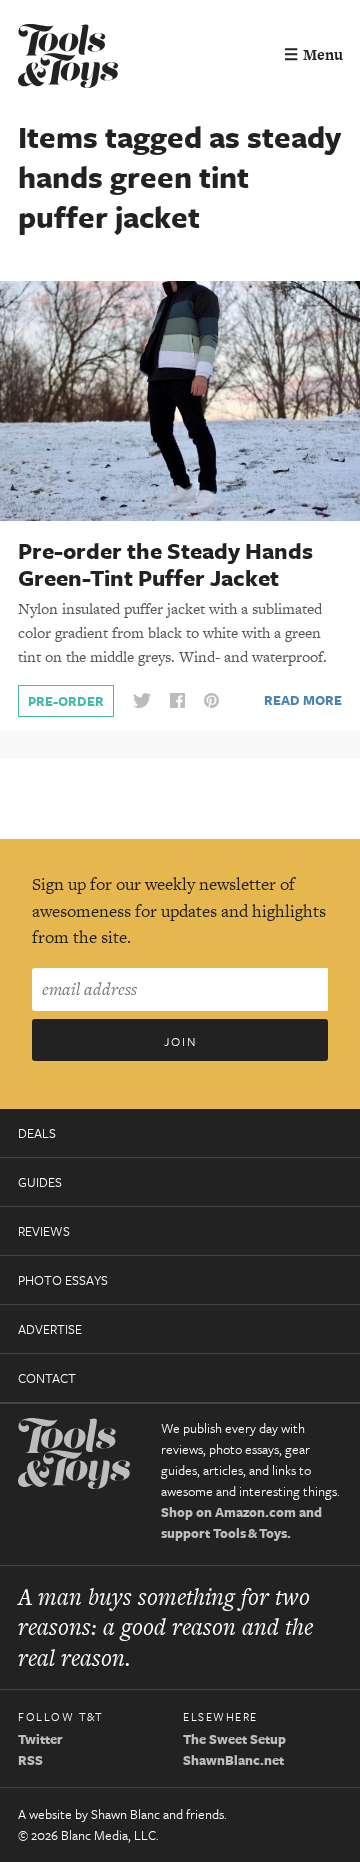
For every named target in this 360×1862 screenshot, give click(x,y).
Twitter (40, 1739)
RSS (30, 1760)
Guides (40, 1182)
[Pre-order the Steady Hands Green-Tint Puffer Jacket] (180, 400)
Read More (303, 700)
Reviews (44, 1231)
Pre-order (66, 701)
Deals (37, 1133)
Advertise (50, 1329)
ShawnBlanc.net (233, 1760)
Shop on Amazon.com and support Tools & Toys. (241, 1522)
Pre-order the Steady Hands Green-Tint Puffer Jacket (165, 564)
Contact (47, 1378)
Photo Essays (63, 1280)
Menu (313, 54)
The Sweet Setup (234, 1739)
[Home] (68, 58)
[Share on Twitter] (142, 701)
